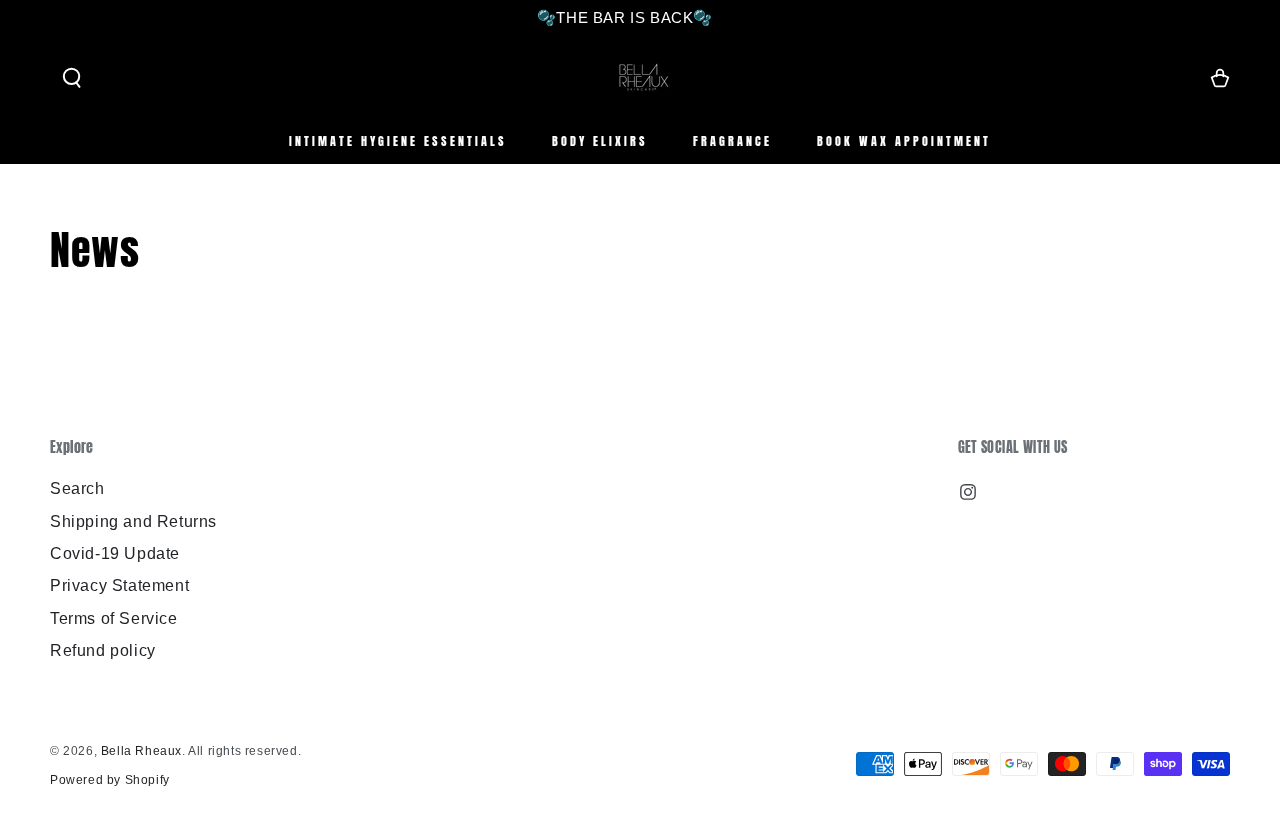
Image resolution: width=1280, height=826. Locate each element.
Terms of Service (114, 618)
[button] (72, 78)
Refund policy (103, 650)
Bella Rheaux (141, 751)
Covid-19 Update (115, 553)
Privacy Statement (119, 585)
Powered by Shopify (110, 780)
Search (77, 488)
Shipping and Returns (133, 521)
